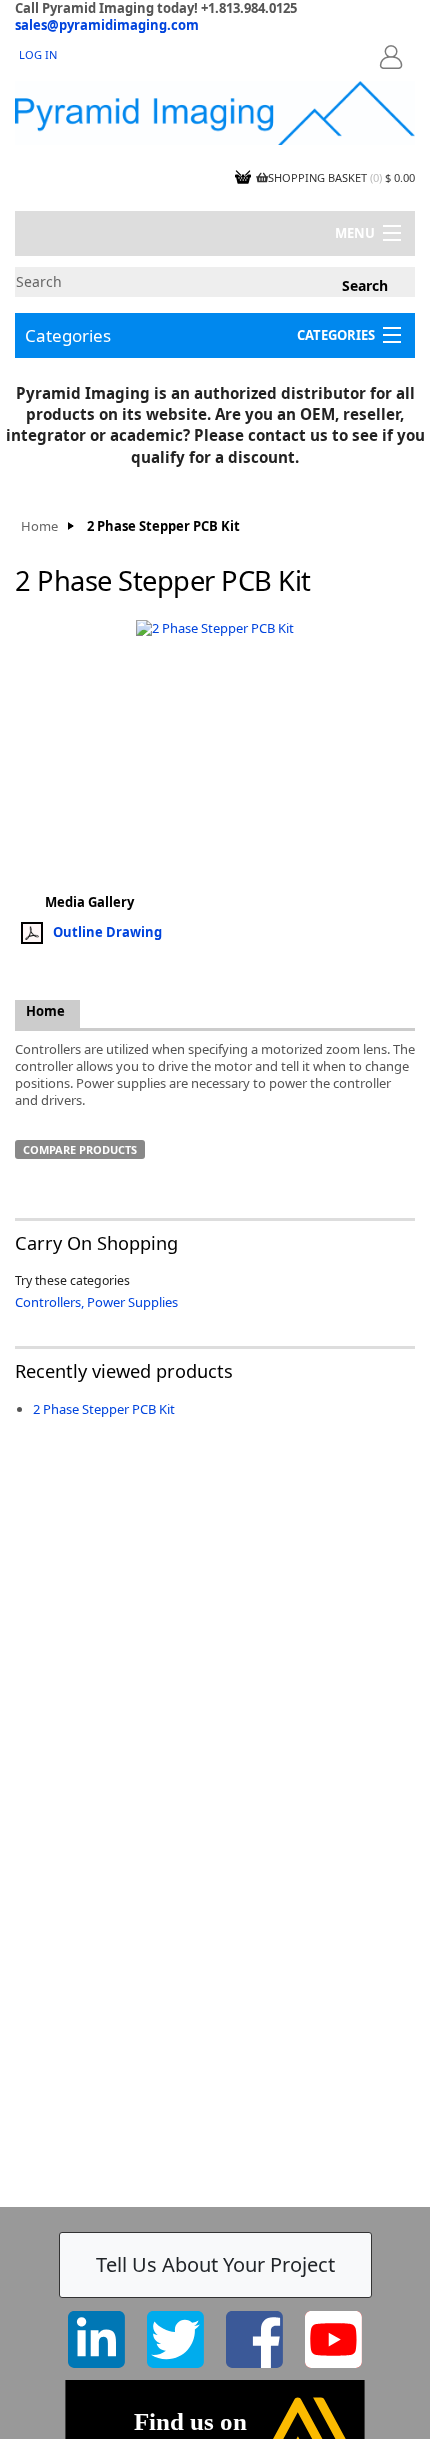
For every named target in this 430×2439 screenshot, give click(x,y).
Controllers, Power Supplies (96, 1302)
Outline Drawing (107, 932)
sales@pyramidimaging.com (107, 25)
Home (39, 526)
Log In (38, 54)
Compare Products (80, 1149)
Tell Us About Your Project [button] (215, 2264)
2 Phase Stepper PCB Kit (104, 1409)
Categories (68, 335)
